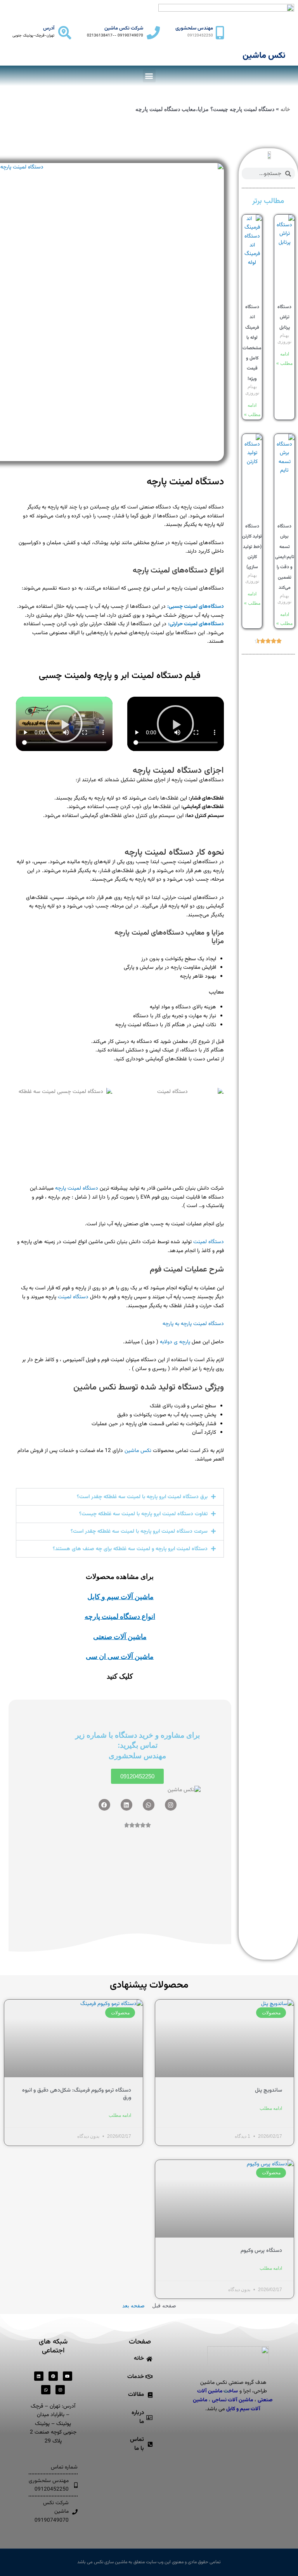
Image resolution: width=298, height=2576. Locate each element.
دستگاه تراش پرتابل (284, 317)
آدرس (49, 28)
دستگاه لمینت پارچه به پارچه (193, 1324)
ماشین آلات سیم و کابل (120, 1597)
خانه (285, 109)
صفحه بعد (133, 2306)
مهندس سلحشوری (194, 28)
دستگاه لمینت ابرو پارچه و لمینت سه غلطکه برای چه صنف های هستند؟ (130, 1549)
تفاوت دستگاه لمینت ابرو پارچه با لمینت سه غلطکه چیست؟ (143, 1514)
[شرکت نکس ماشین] (153, 33)
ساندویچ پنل (269, 2090)
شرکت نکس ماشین (124, 28)
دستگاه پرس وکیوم (261, 2251)
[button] (149, 76)
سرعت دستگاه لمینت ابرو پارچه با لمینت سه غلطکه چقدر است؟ (139, 1531)
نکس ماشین (138, 1451)
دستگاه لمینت (209, 1242)
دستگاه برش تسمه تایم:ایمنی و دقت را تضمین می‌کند (285, 557)
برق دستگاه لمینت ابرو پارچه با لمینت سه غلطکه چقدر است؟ (142, 1497)
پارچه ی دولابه (175, 1342)
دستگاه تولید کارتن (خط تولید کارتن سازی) (252, 547)
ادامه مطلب (271, 2108)
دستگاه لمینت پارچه (185, 482)
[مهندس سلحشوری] (220, 33)
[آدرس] (65, 33)
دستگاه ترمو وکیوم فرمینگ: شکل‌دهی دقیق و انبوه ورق (77, 2094)
